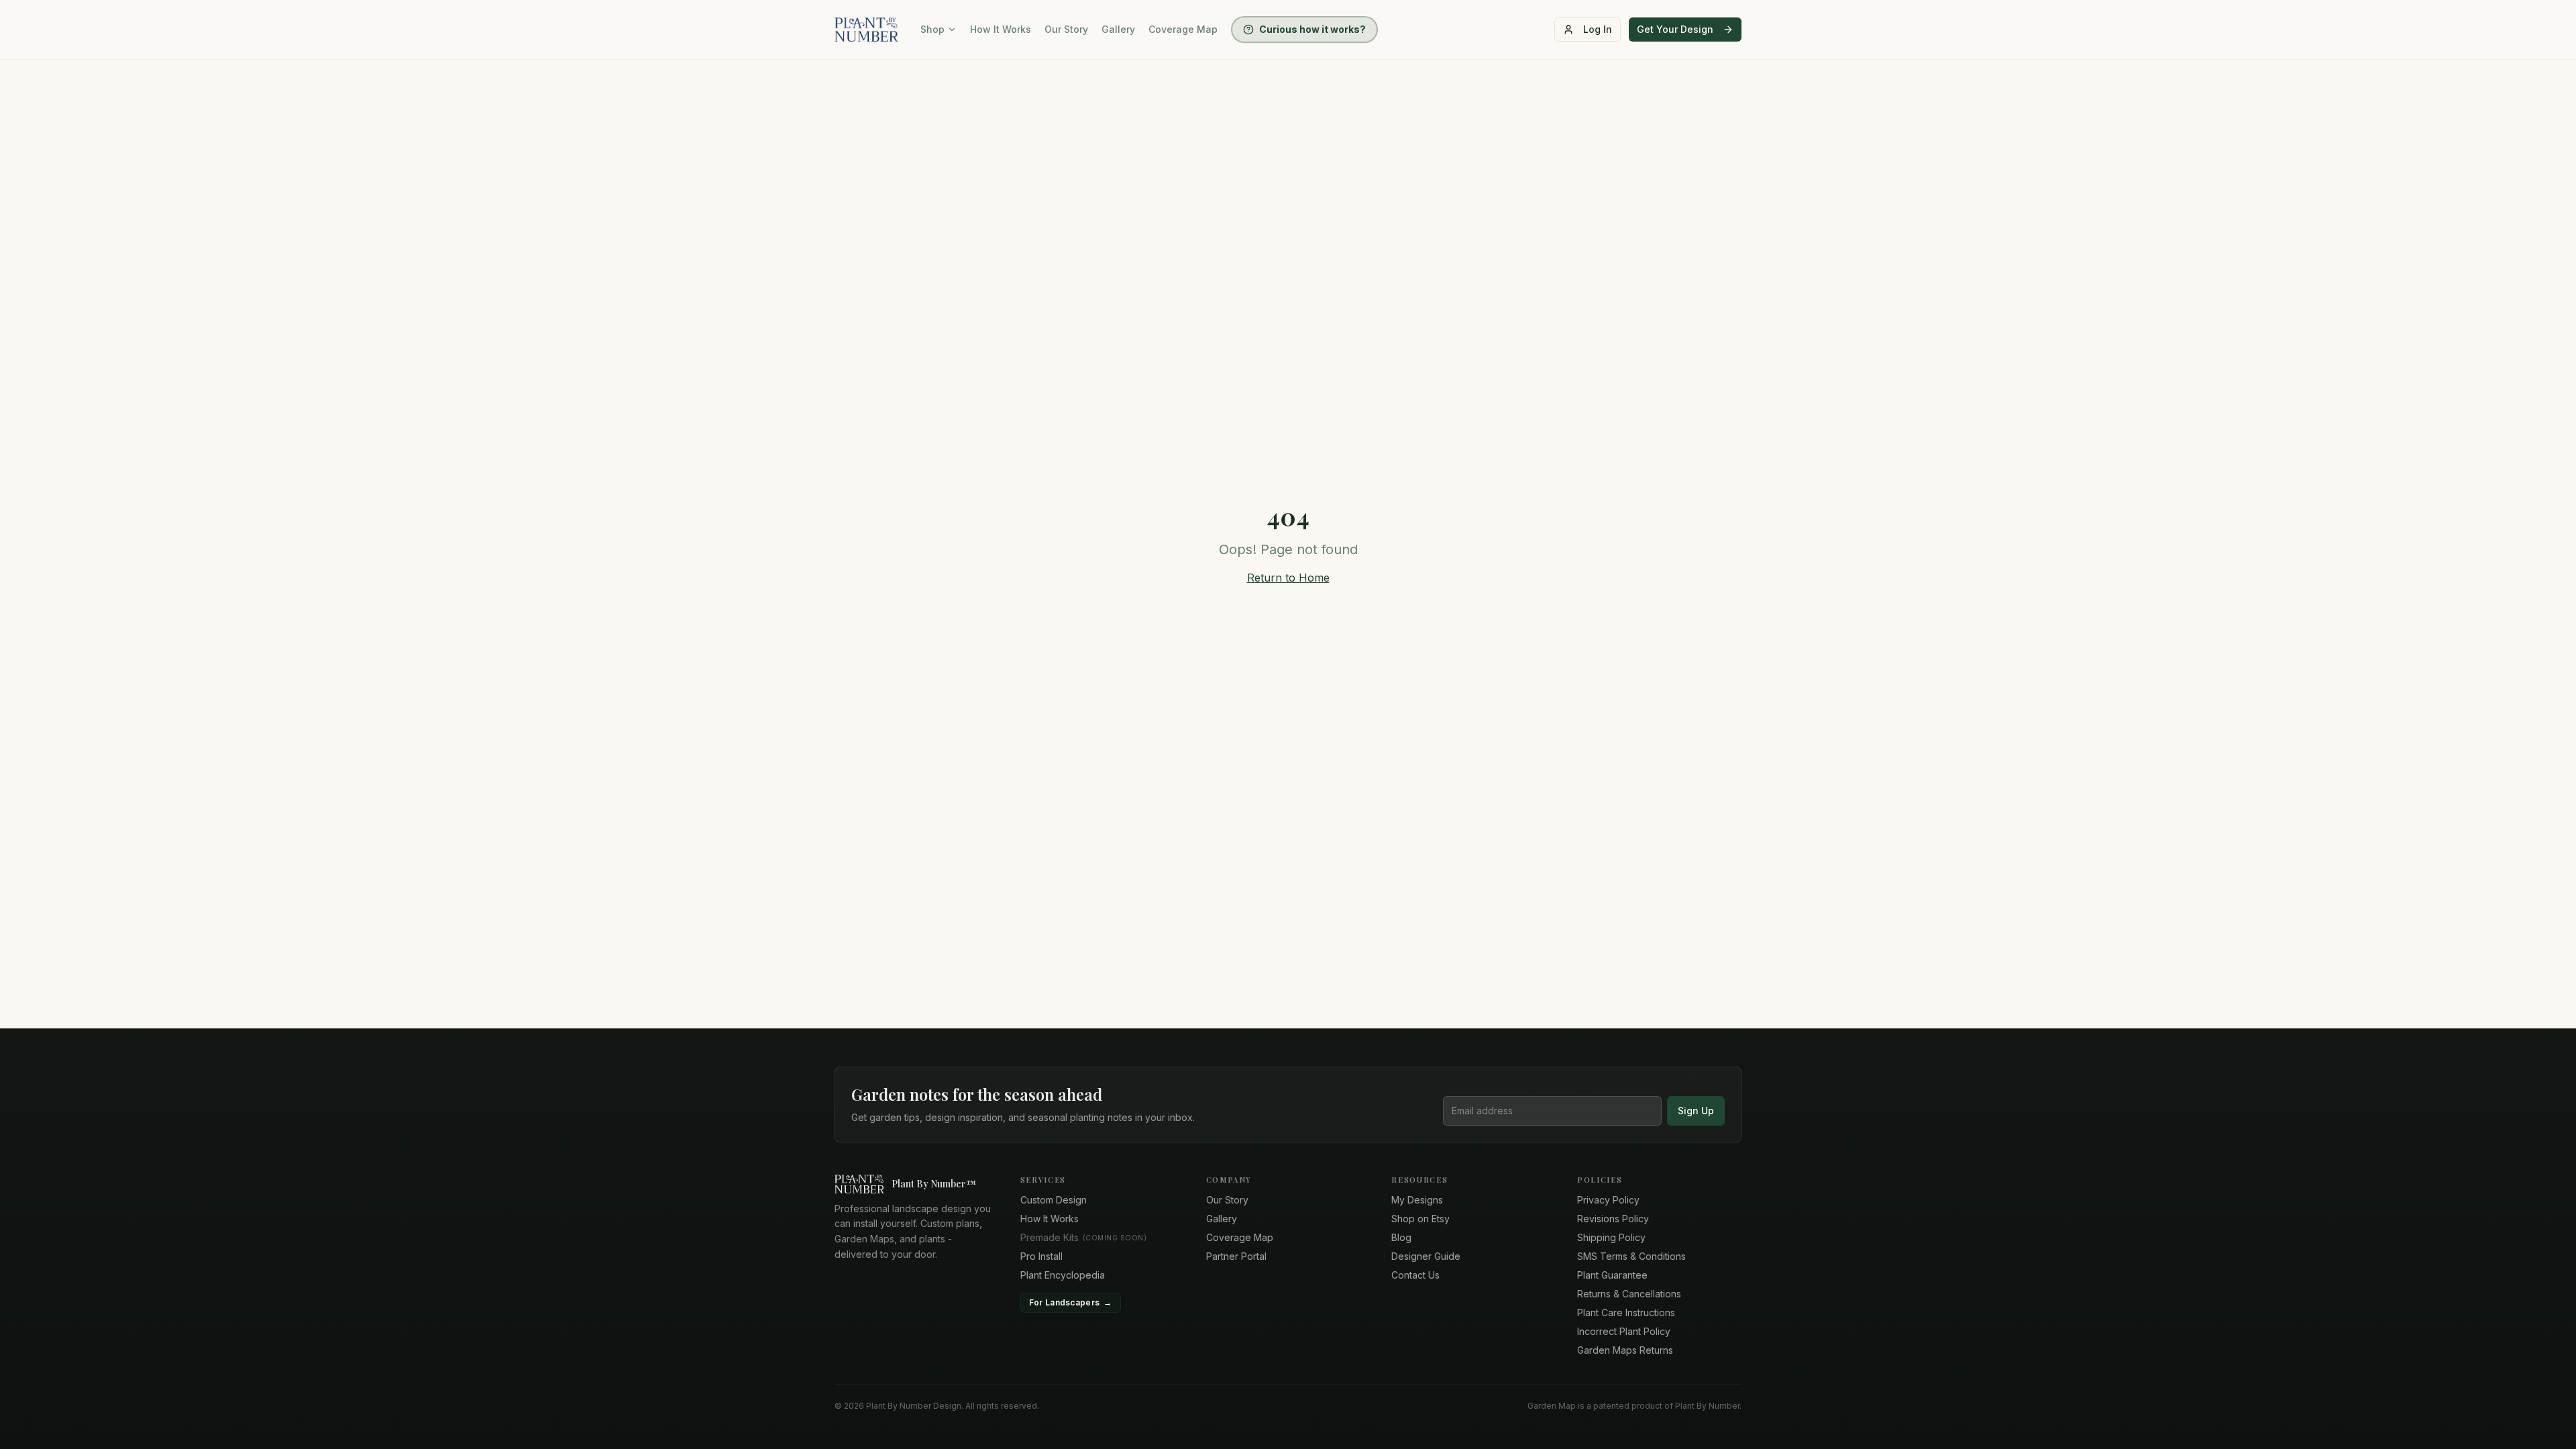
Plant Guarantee (1612, 1275)
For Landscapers (1071, 1302)
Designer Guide (1426, 1256)
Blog (1401, 1237)
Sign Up (1696, 1111)
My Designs (1417, 1200)
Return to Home (1288, 578)
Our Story (1066, 29)
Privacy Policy (1608, 1200)
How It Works (1001, 29)
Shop (932, 29)
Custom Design (1054, 1200)
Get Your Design (1675, 29)
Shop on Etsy (1420, 1219)
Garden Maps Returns (1625, 1350)
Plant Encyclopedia (1063, 1275)
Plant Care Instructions (1626, 1312)
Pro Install (1041, 1256)
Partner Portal (1236, 1256)
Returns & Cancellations (1629, 1294)
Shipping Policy (1611, 1237)
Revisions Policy (1613, 1219)
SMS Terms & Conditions (1631, 1256)
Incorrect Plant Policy (1624, 1331)
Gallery (1118, 29)
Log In (1598, 29)
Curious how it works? (1312, 29)
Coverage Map (1183, 29)
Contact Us (1415, 1275)
